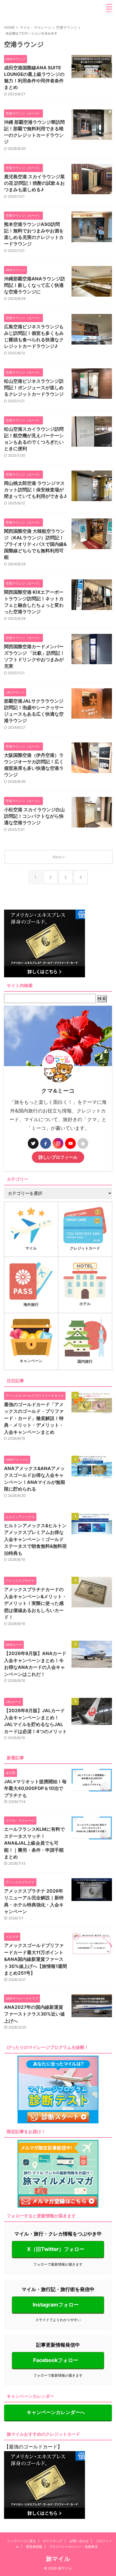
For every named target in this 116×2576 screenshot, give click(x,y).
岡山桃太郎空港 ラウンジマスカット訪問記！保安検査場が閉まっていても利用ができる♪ (35, 490)
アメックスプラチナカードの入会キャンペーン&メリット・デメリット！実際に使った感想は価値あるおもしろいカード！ (35, 1603)
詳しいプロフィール (58, 1157)
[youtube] (70, 1143)
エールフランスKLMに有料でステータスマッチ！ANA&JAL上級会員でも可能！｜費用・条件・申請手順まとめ (34, 1843)
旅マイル (58, 2559)
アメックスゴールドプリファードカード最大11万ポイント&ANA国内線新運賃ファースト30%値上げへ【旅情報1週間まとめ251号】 (35, 1959)
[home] (83, 1143)
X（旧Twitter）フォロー (56, 2249)
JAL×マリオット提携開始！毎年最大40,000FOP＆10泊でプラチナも (35, 1788)
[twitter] (33, 1143)
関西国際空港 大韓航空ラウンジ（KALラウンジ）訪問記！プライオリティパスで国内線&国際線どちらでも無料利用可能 (35, 544)
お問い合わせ (79, 2541)
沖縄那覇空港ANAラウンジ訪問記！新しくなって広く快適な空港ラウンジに (35, 285)
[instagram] (58, 1143)
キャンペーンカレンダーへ (56, 2412)
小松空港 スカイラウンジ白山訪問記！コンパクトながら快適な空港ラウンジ (34, 816)
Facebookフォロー (56, 2360)
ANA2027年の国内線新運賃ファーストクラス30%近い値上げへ (34, 2014)
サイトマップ (53, 2541)
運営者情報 (34, 2547)
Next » (59, 857)
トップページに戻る (21, 2541)
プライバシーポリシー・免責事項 (73, 2547)
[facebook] (46, 1143)
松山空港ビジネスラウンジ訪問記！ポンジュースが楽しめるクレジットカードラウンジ (34, 388)
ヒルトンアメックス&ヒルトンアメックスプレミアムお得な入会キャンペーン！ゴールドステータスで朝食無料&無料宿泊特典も (35, 1539)
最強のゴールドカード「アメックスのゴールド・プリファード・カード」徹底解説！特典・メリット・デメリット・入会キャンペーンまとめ (34, 1418)
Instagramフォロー (56, 2305)
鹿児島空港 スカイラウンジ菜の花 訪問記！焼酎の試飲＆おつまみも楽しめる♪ (34, 183)
